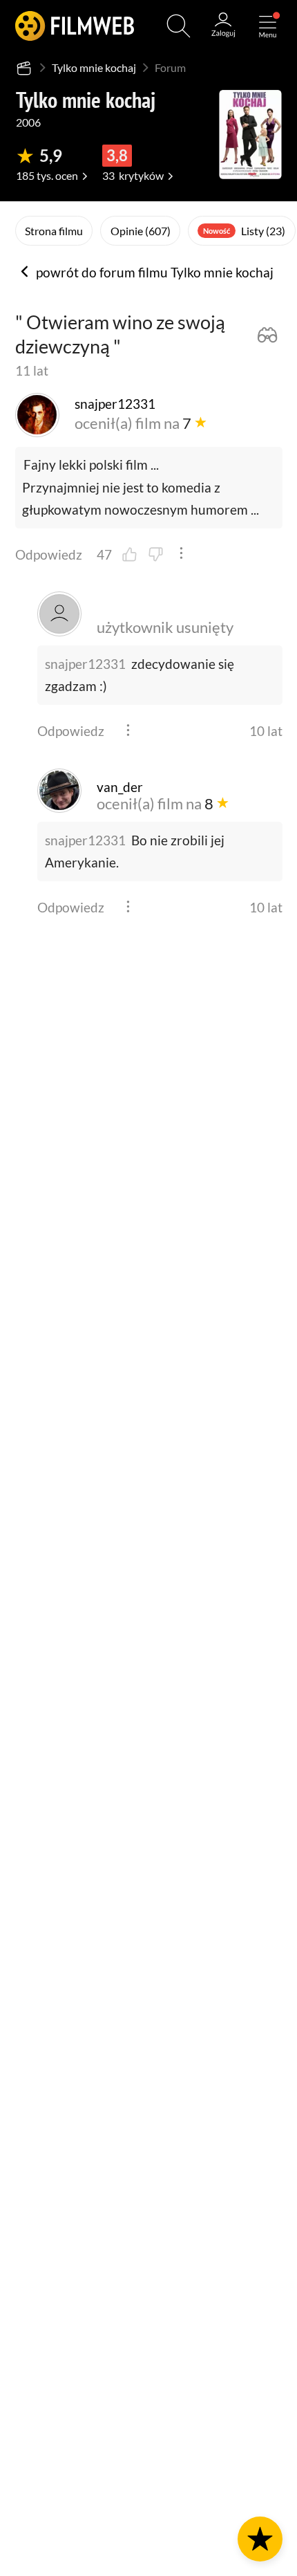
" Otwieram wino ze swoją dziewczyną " (120, 334)
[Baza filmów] (25, 68)
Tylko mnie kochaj (94, 67)
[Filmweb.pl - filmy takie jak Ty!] (75, 26)
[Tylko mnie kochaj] (250, 135)
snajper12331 (85, 664)
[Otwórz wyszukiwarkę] (179, 26)
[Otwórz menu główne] (268, 26)
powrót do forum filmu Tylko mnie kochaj (153, 273)
